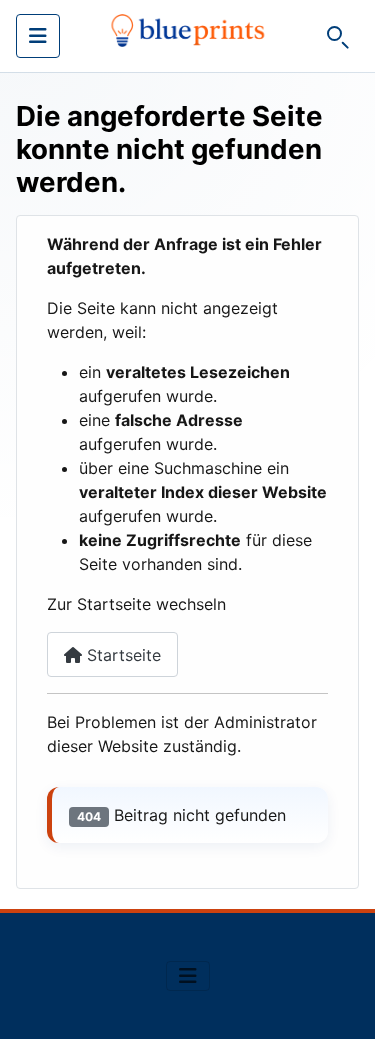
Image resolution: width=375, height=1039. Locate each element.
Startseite (121, 655)
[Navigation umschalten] (38, 36)
